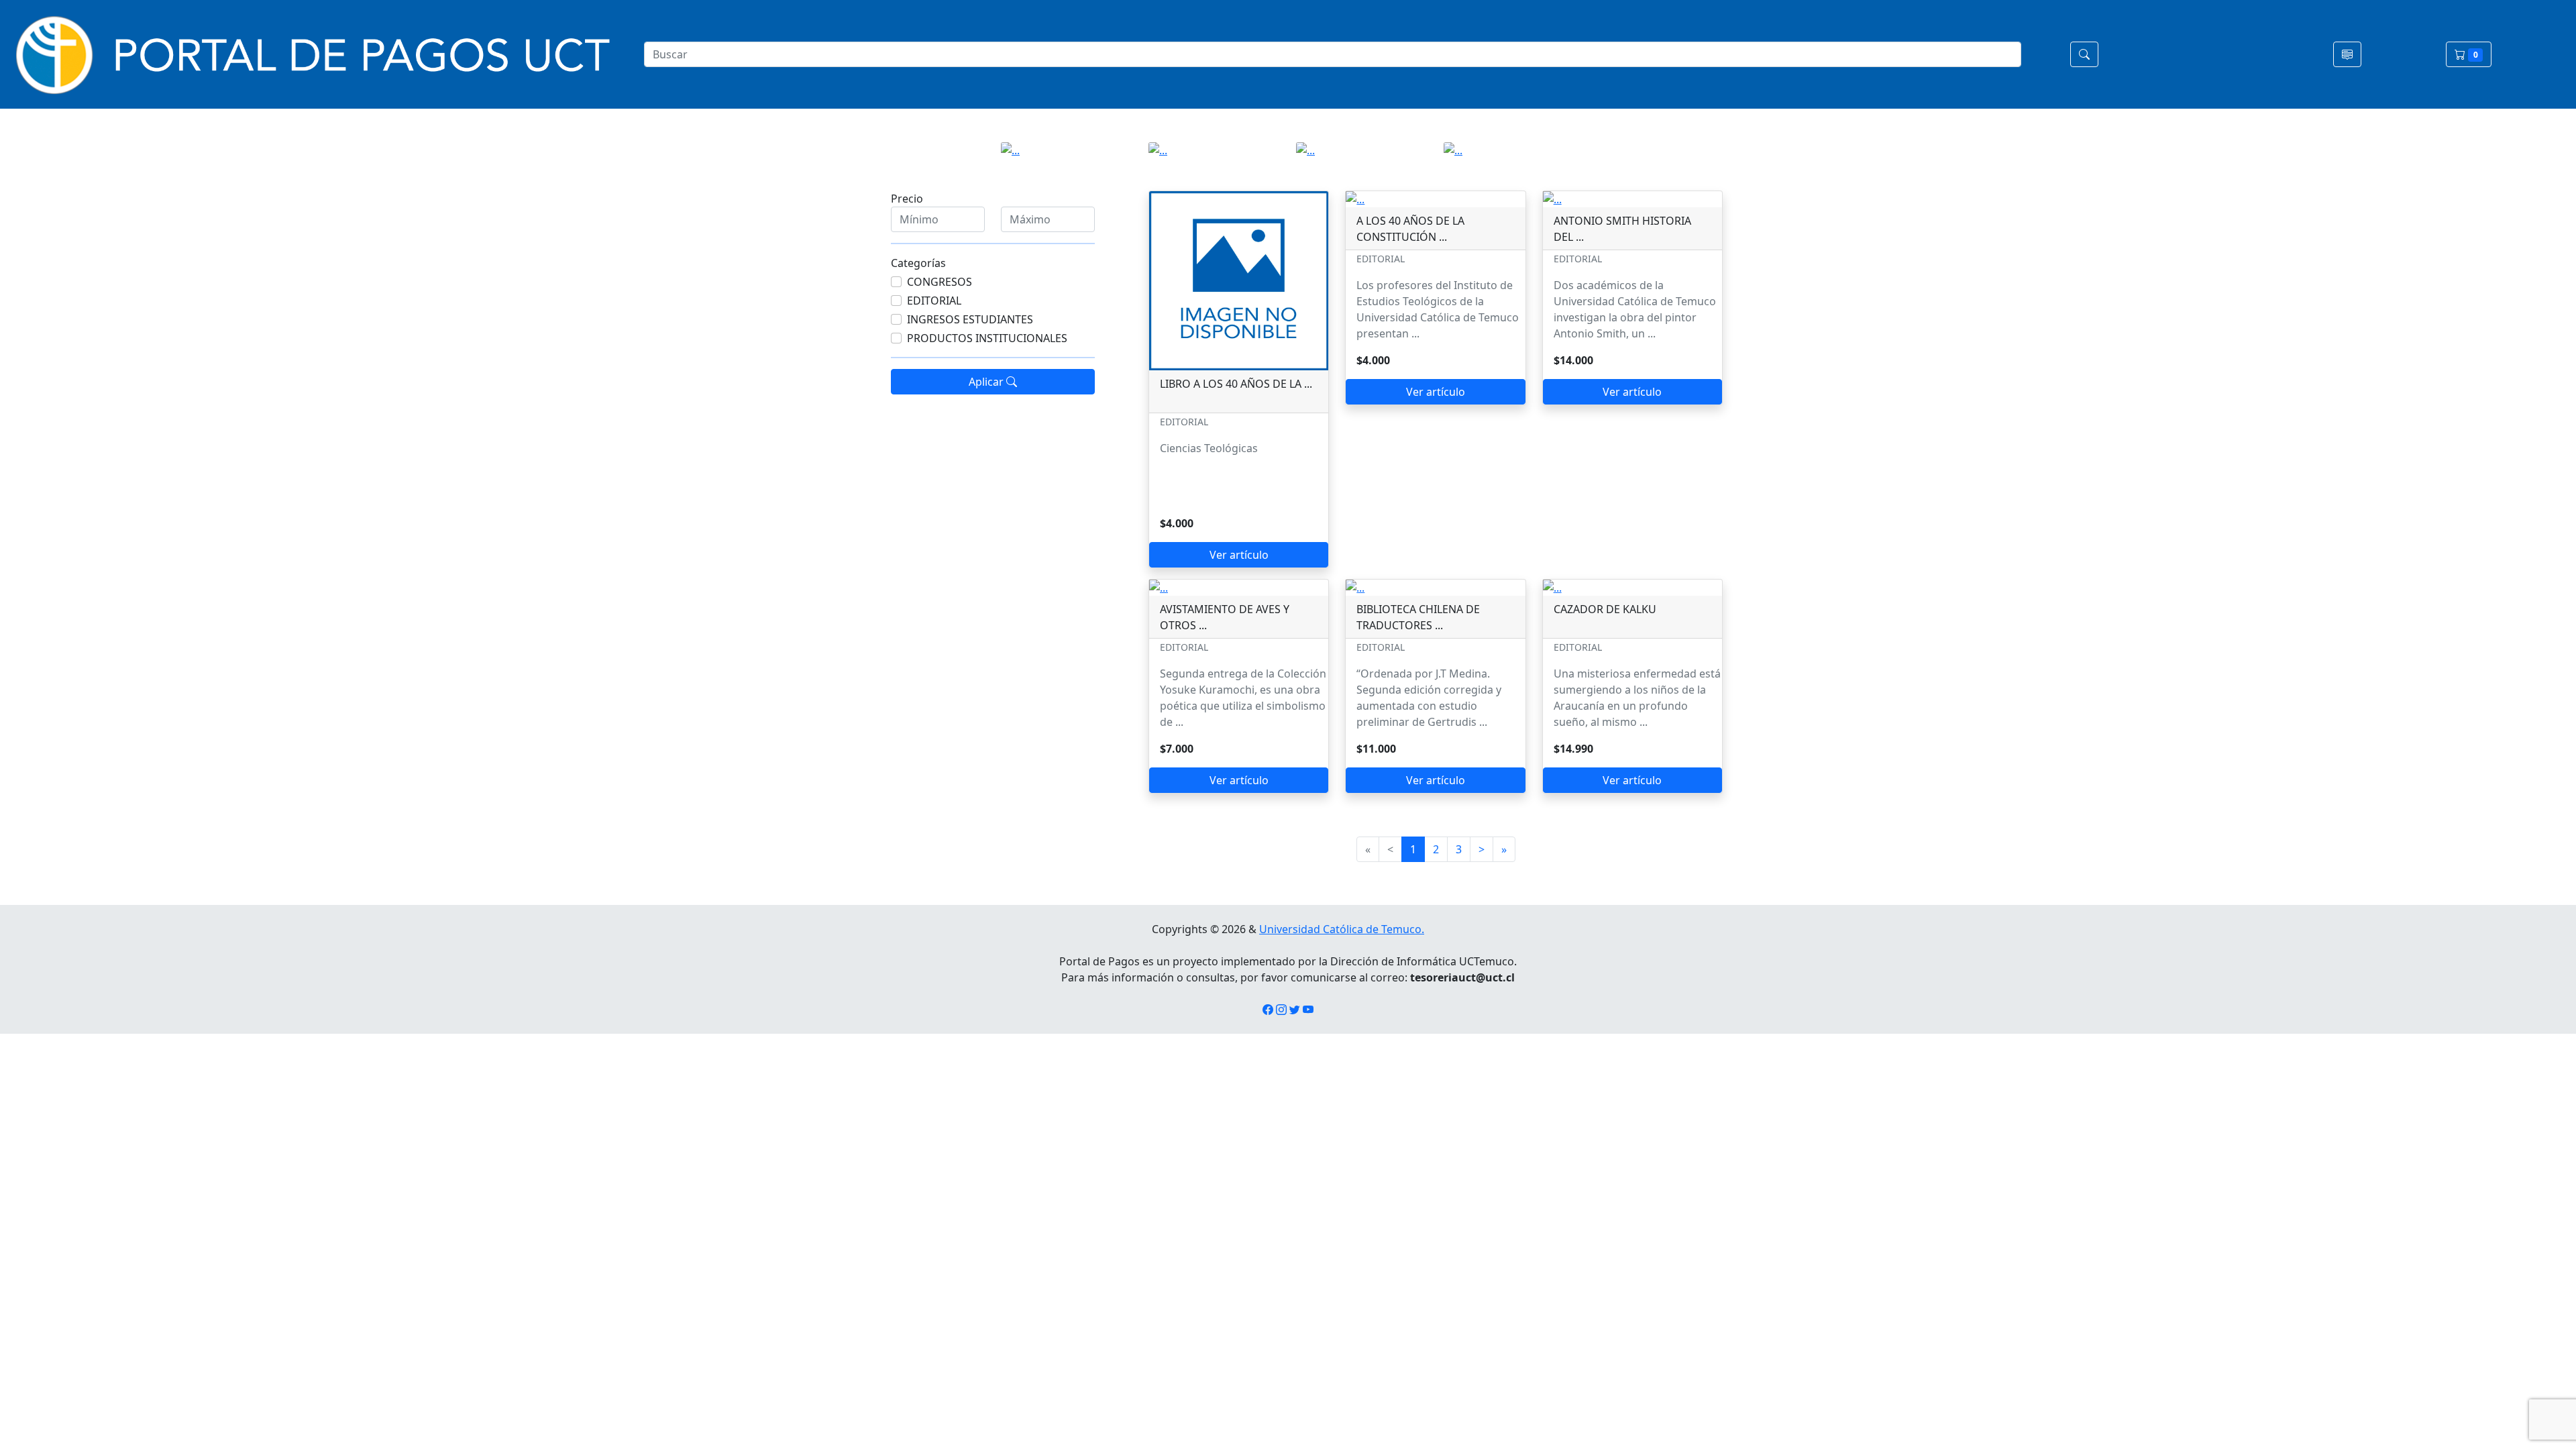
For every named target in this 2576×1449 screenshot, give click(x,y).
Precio (907, 199)
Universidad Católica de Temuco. (1342, 929)
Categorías (918, 263)
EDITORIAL (934, 301)
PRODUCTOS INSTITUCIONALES (987, 338)
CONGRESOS (940, 282)
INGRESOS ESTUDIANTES (970, 319)
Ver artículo (1239, 555)
